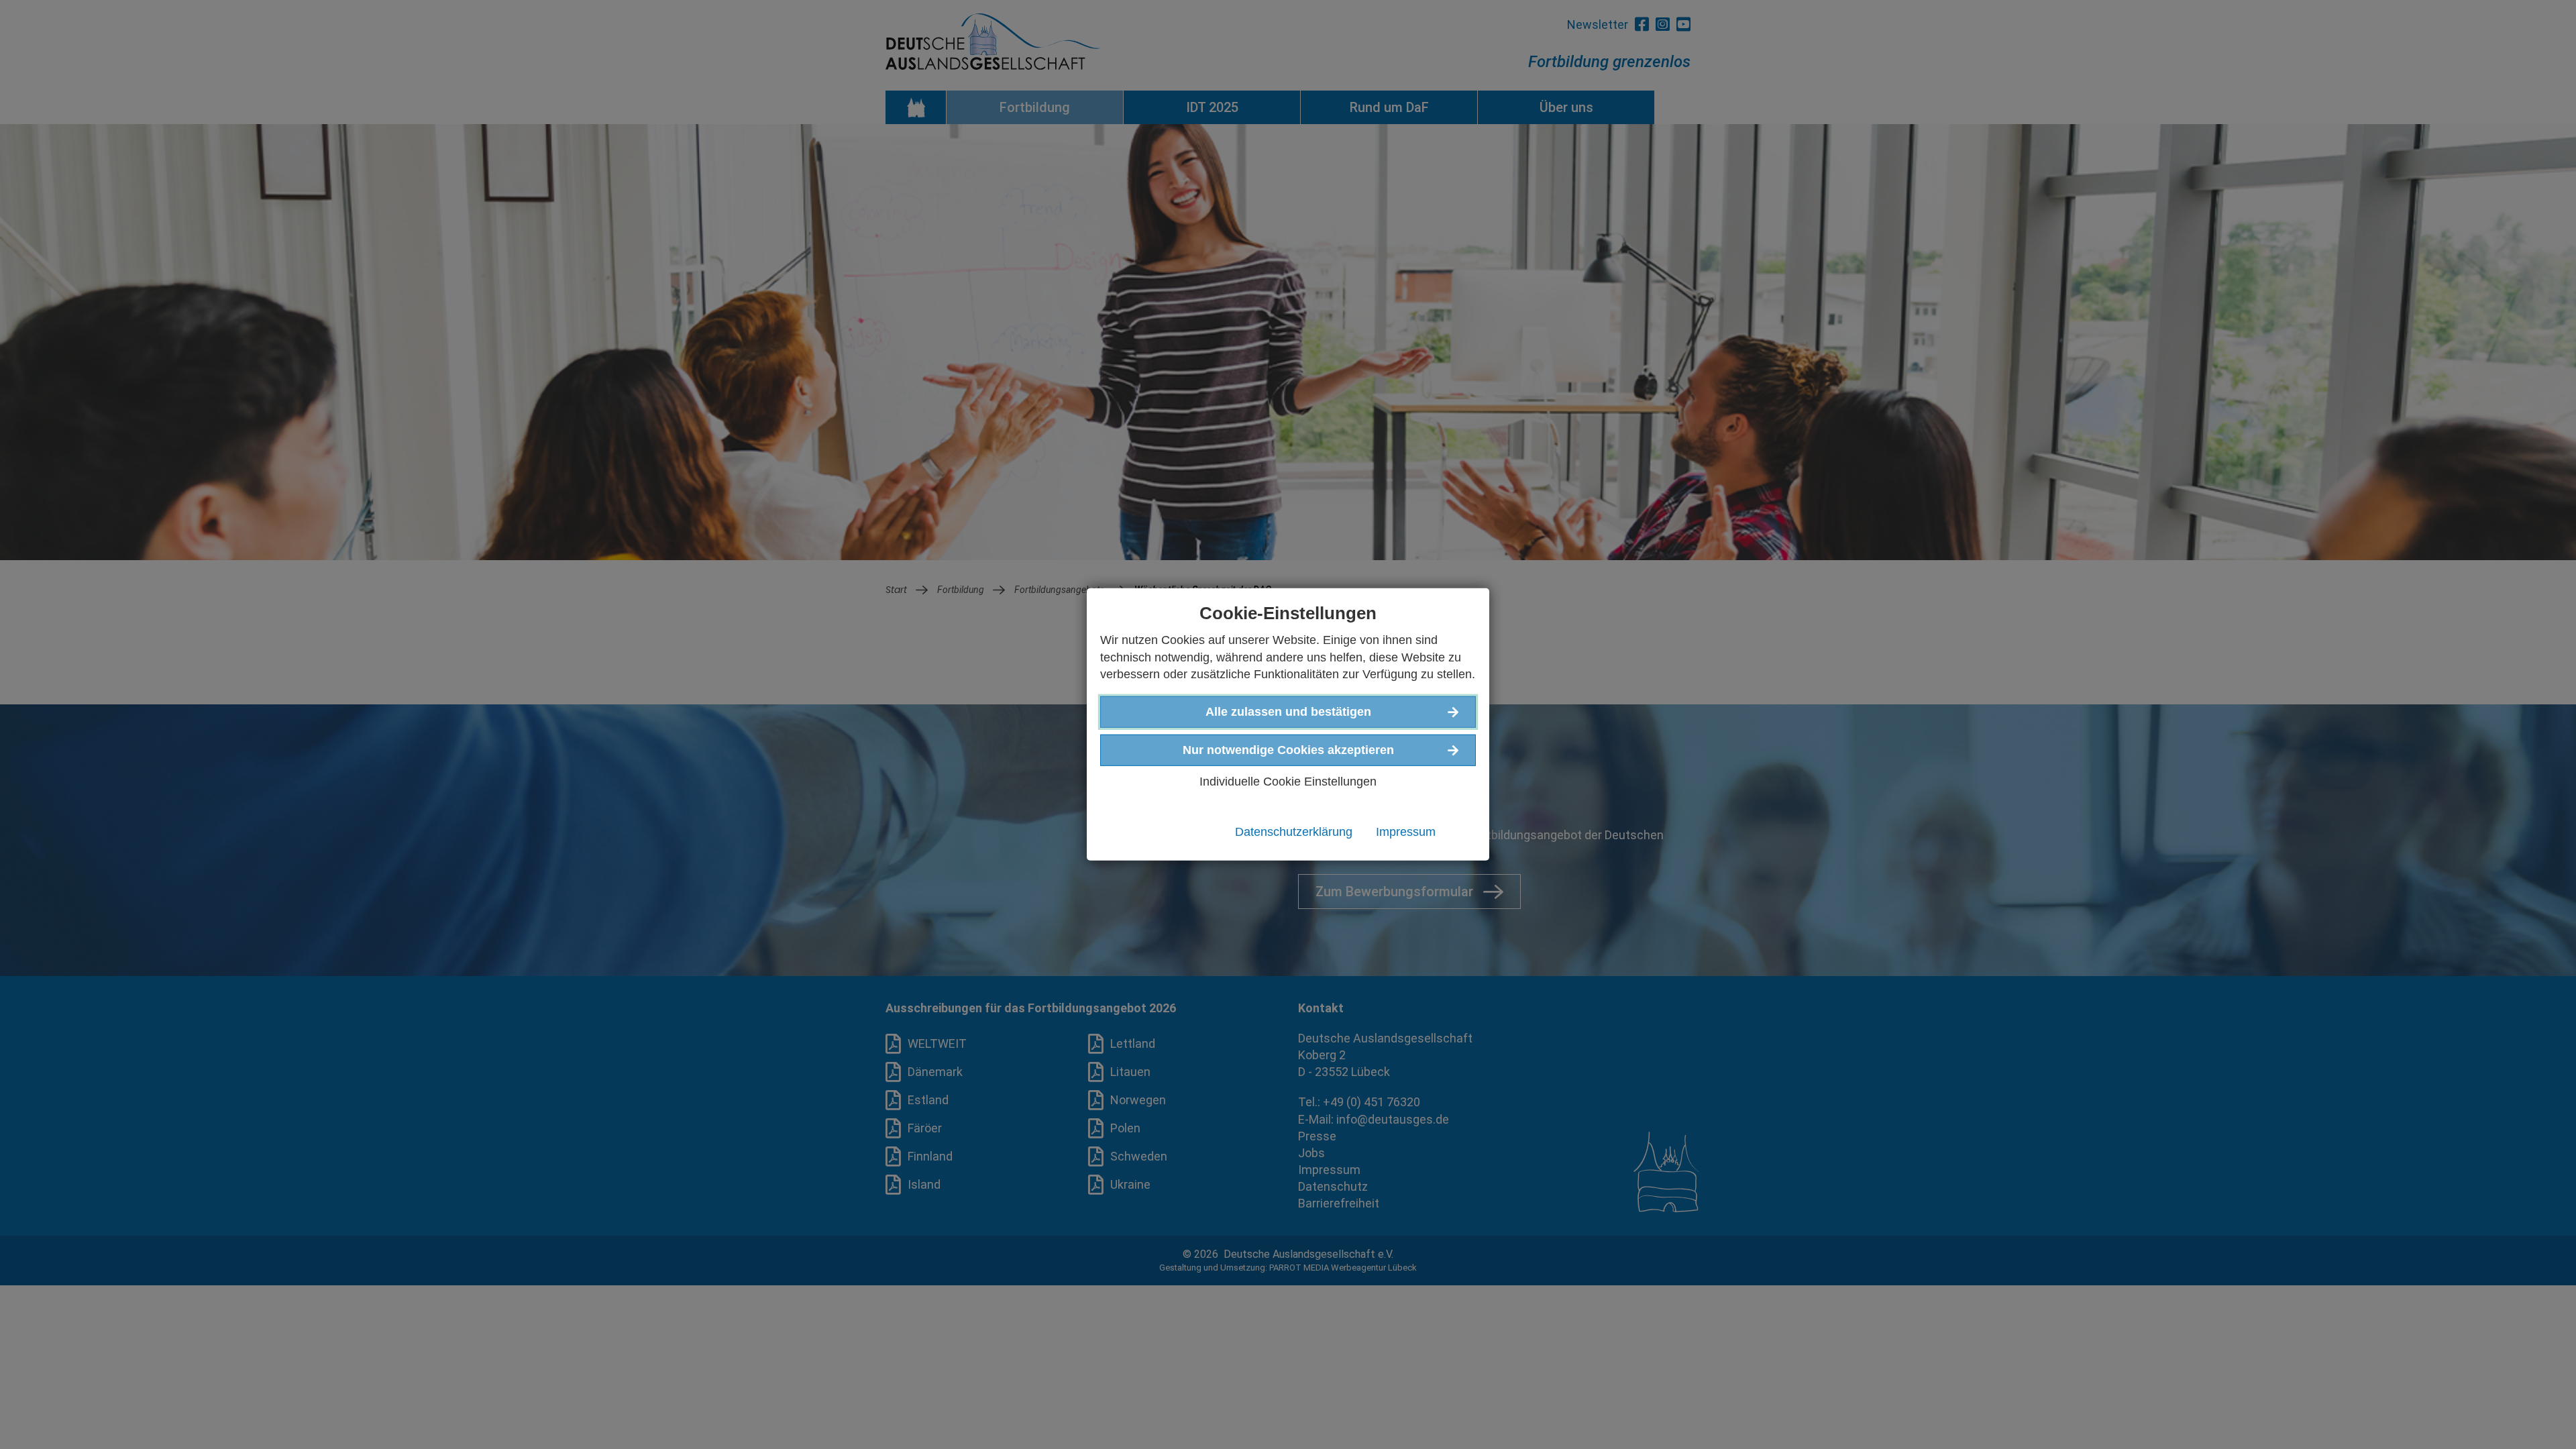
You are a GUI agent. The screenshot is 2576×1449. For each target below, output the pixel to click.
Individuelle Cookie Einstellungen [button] (1288, 782)
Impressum (1406, 832)
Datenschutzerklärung (1294, 832)
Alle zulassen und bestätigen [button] (1288, 712)
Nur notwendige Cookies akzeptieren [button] (1288, 750)
